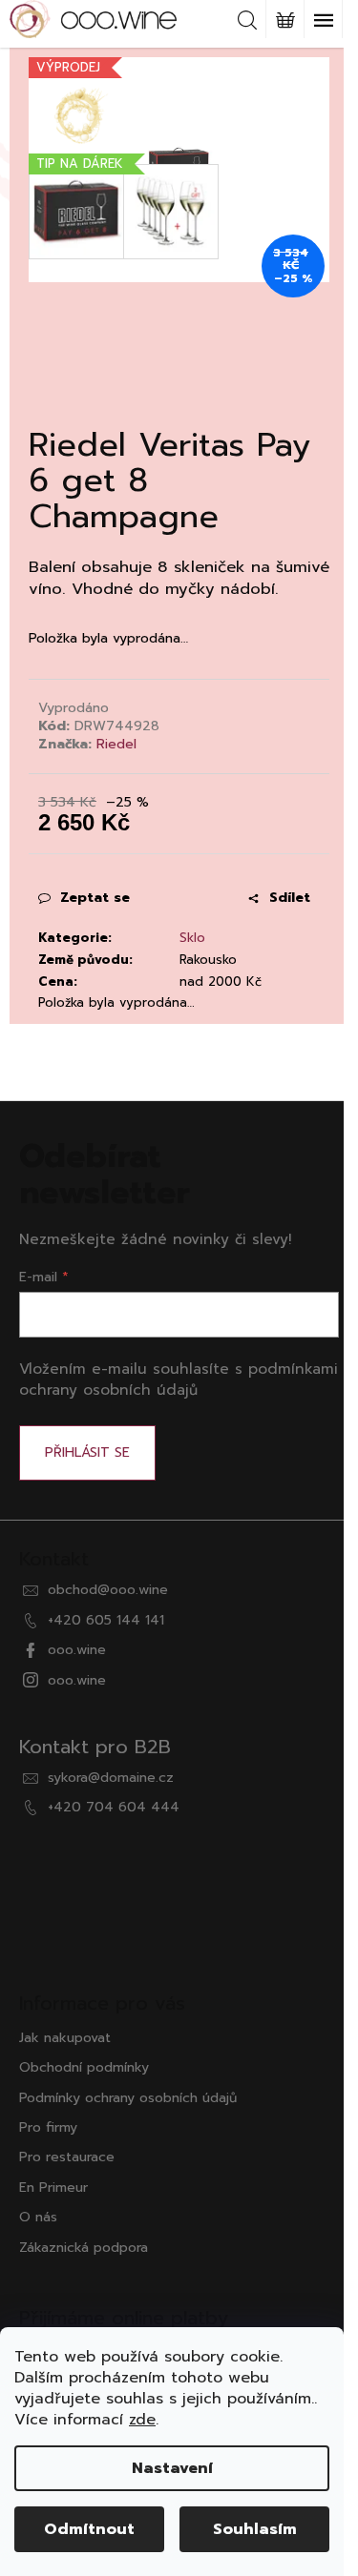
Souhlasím (255, 2529)
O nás (38, 2217)
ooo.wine (77, 1650)
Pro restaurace (67, 2157)
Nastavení (172, 2468)
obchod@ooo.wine (108, 1590)
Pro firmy (48, 2127)
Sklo (192, 938)
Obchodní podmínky (84, 2067)
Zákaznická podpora (84, 2248)
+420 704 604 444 (114, 1807)
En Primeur (53, 2188)
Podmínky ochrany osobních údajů (128, 2098)
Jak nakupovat (65, 2038)
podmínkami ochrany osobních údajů (179, 1379)
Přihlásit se (87, 1452)
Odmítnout (89, 2529)
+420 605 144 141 (106, 1620)
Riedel (116, 744)
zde (142, 2420)
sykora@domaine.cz (111, 1778)
